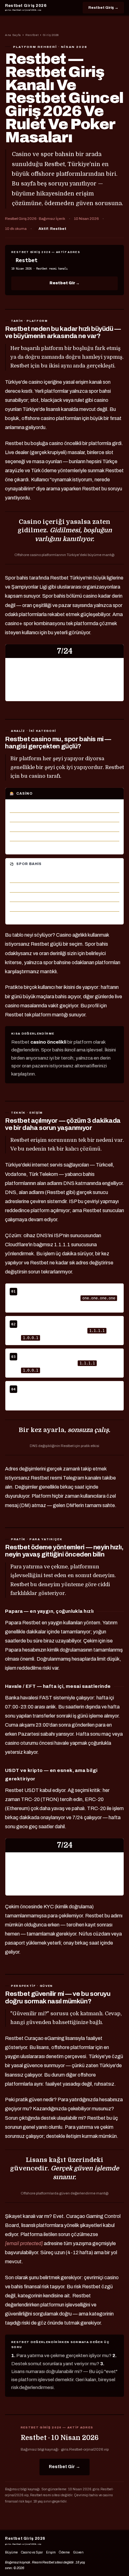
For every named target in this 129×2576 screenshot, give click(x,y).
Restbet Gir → (64, 283)
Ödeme (64, 2552)
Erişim (51, 2552)
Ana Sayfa (13, 35)
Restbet (32, 35)
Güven (78, 2552)
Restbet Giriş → (103, 8)
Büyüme (11, 2552)
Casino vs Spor (32, 2552)
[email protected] (24, 2243)
